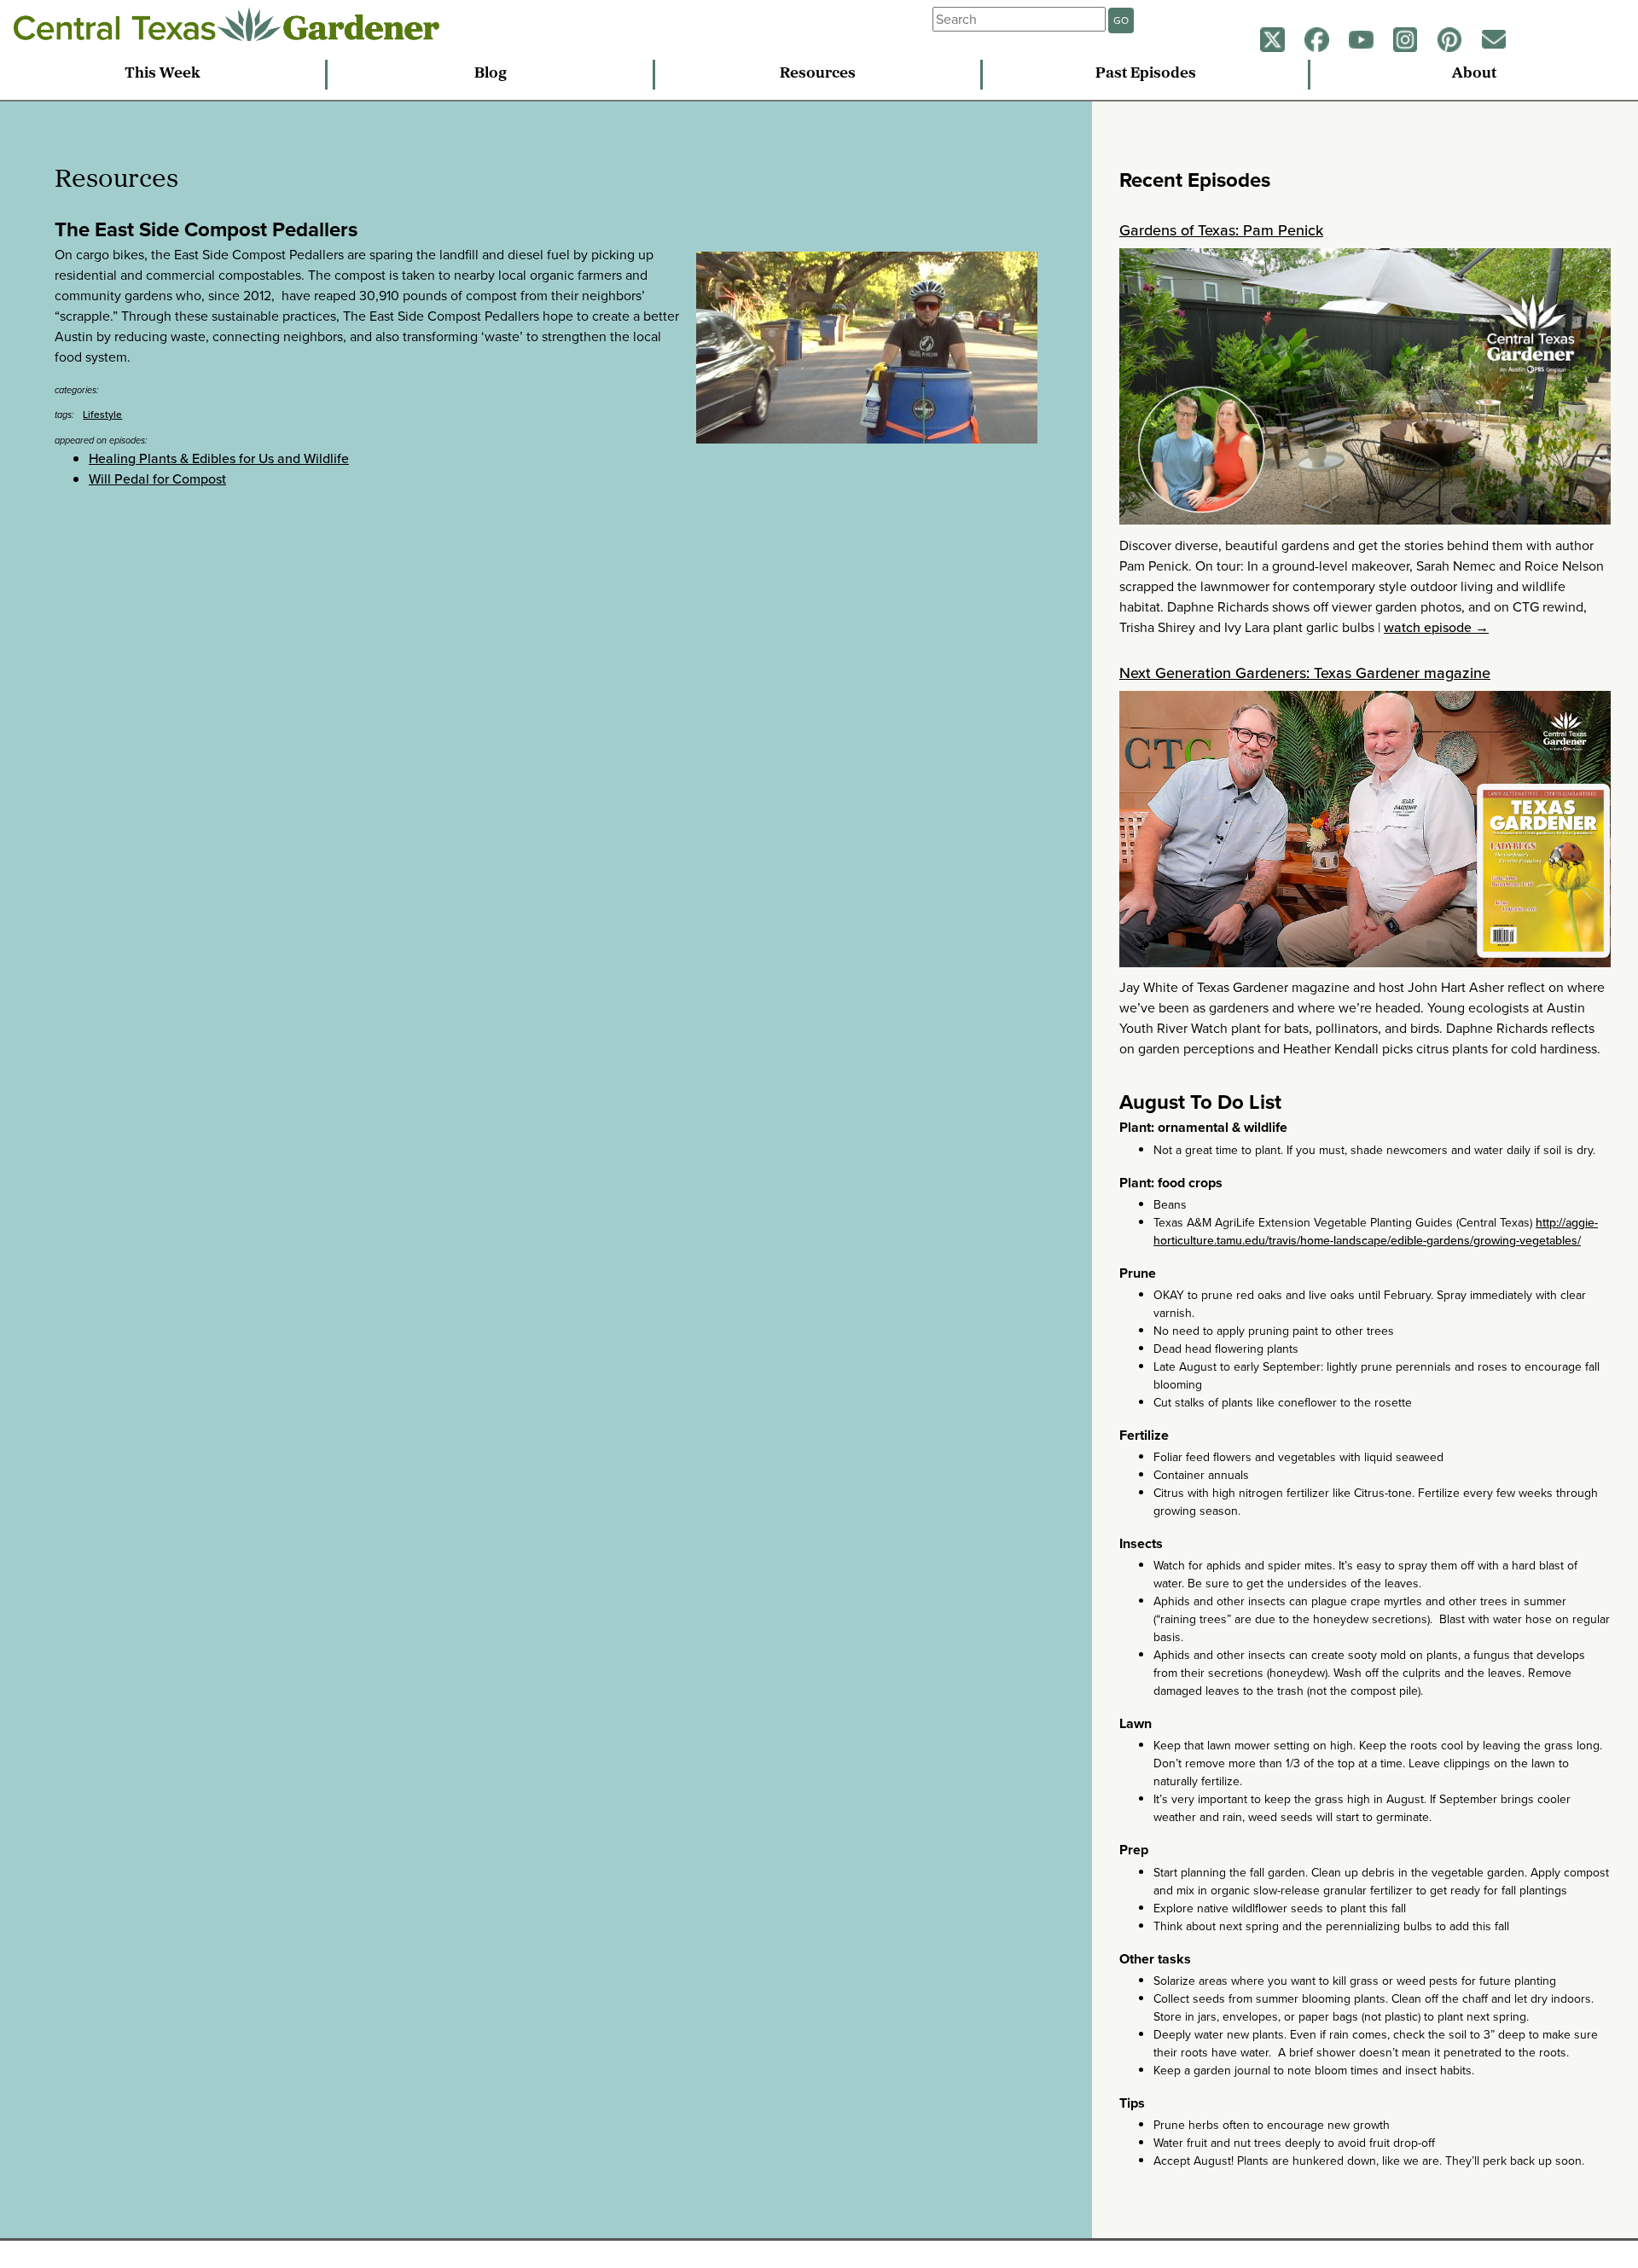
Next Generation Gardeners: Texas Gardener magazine (1305, 673)
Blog (491, 74)
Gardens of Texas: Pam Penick (1221, 230)
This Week (163, 74)
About (1474, 74)
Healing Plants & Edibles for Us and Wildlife (219, 458)
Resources (818, 74)
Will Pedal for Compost (157, 479)
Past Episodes (1146, 74)
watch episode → (1436, 627)
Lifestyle (102, 415)
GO (1121, 20)
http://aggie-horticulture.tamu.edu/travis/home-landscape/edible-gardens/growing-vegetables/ (1376, 1232)
